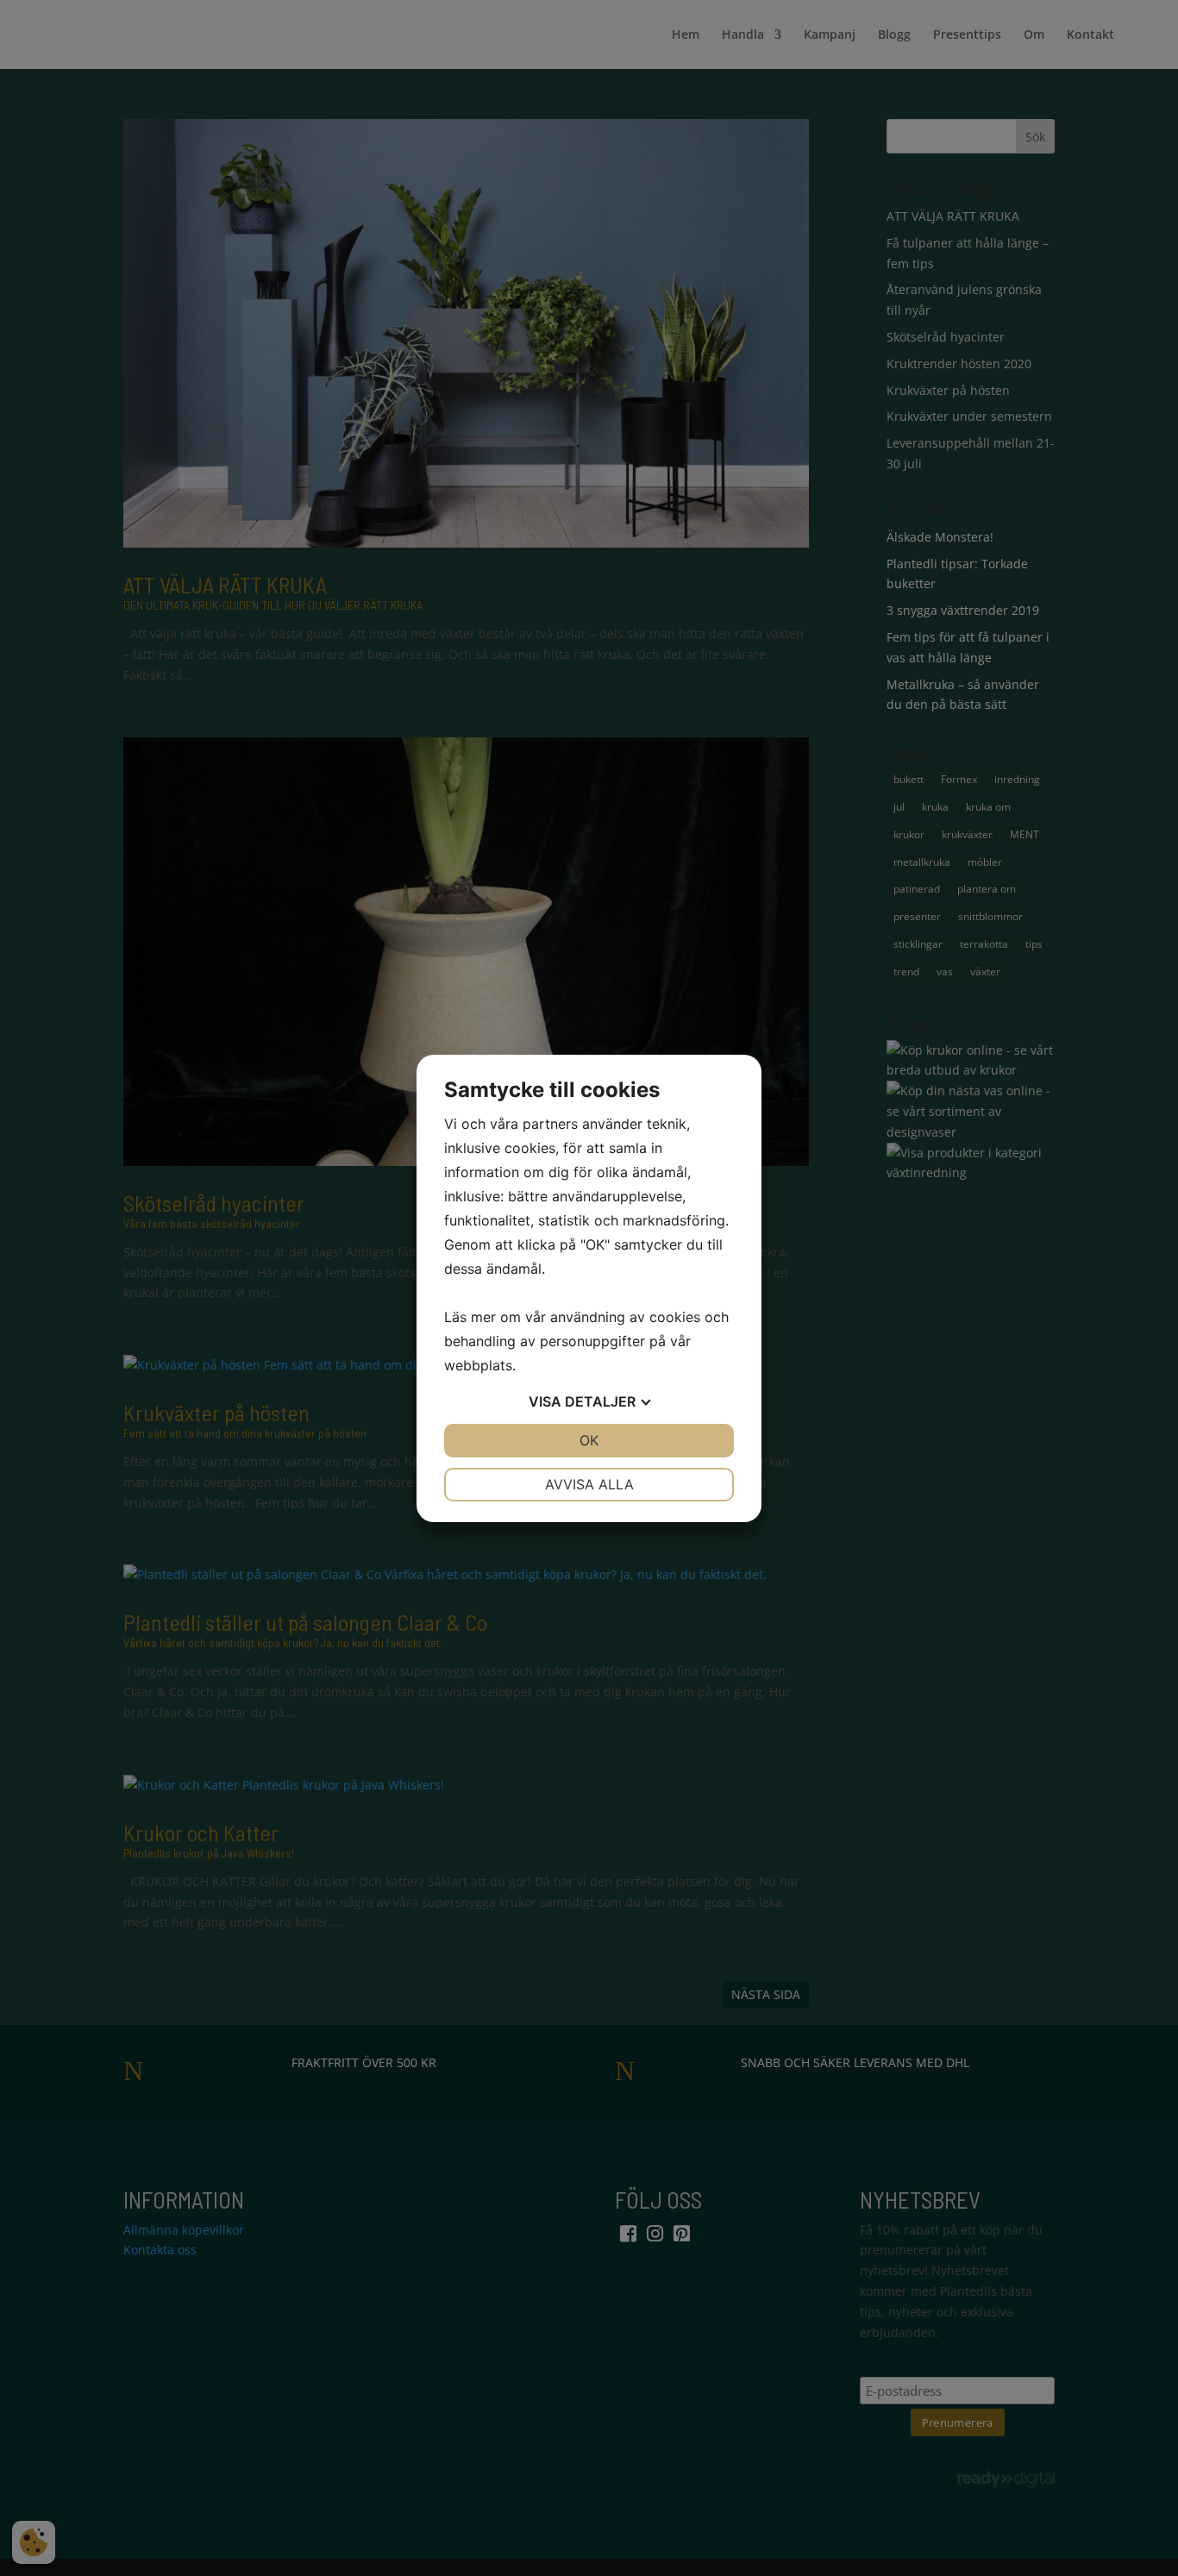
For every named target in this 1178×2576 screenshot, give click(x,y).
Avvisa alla (589, 1484)
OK (589, 1440)
